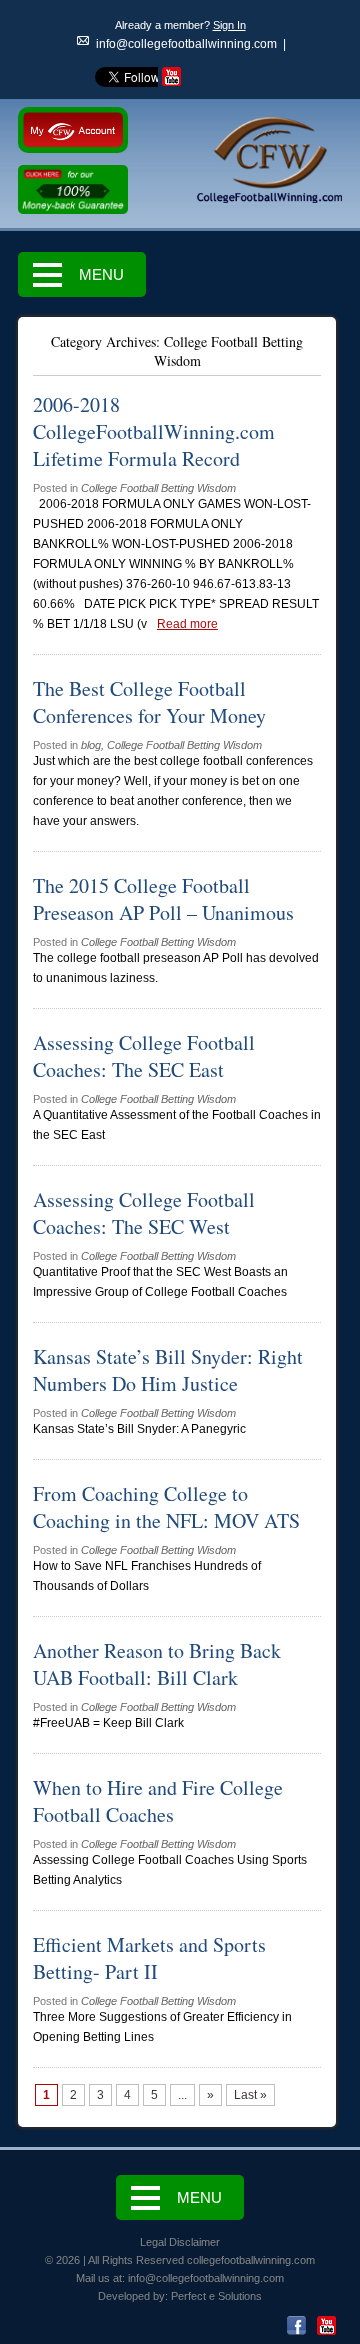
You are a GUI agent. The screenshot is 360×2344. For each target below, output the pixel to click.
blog (91, 745)
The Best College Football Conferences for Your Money (149, 702)
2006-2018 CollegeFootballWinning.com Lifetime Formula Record (154, 431)
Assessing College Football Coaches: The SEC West (144, 1213)
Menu (101, 274)
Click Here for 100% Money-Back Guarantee (73, 190)
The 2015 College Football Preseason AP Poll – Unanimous (163, 899)
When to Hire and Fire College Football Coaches (158, 1801)
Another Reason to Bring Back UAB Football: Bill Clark (157, 1664)
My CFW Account (73, 129)
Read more (187, 624)
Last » (250, 2095)
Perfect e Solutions (216, 2296)
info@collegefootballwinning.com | (191, 44)
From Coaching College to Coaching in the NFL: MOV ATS (166, 1507)
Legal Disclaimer (180, 2242)
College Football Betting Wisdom (158, 488)
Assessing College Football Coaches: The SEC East (144, 1056)
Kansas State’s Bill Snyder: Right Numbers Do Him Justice (168, 1370)
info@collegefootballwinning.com (206, 2278)
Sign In (229, 25)
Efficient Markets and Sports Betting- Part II (149, 1958)
